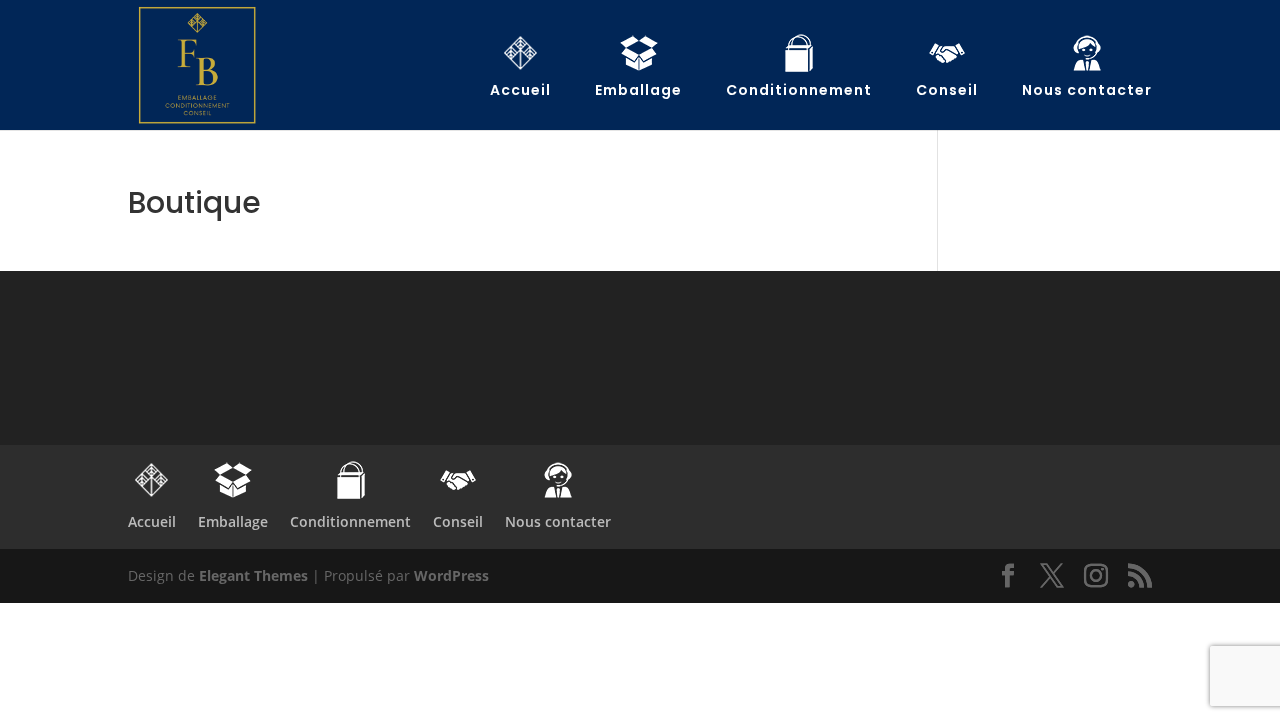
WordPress (451, 575)
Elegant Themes (253, 575)
